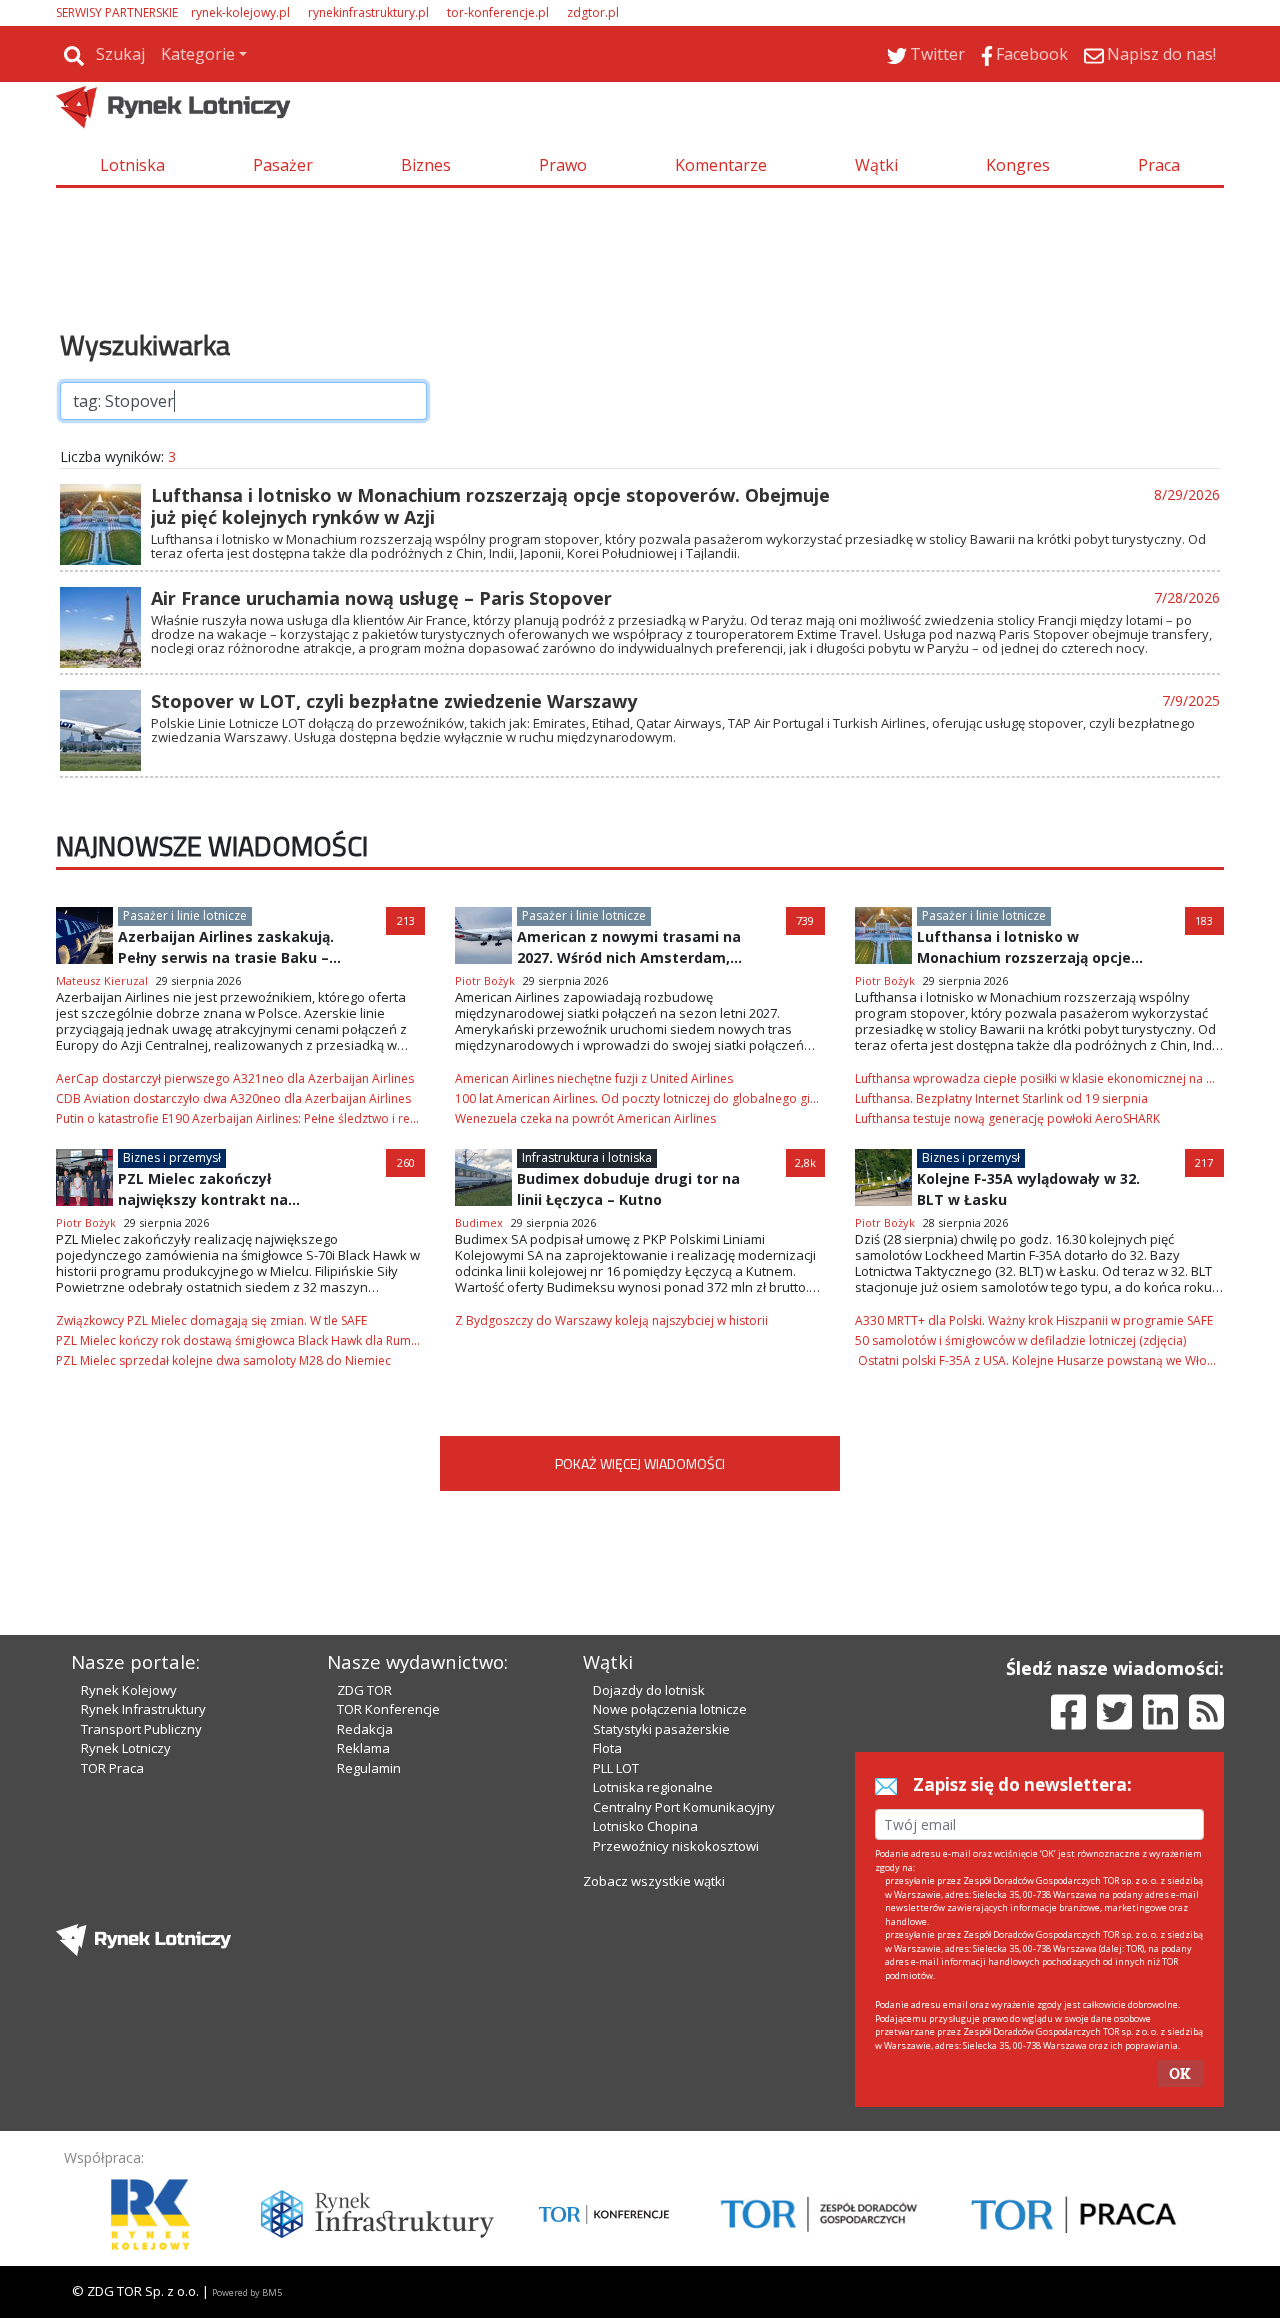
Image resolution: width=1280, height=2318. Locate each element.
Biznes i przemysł (172, 1157)
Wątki (876, 165)
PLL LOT (616, 1768)
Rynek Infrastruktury (143, 1709)
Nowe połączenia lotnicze (670, 1709)
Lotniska (132, 165)
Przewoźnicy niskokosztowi (676, 1846)
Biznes (426, 165)
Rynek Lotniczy (126, 1748)
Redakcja (365, 1729)
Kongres (1018, 165)
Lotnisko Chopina (645, 1826)
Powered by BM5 (247, 2292)
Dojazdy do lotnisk (649, 1690)
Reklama (363, 1748)
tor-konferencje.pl (498, 12)
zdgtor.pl (593, 12)
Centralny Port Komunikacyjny (684, 1807)
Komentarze (721, 165)
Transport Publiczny (141, 1729)
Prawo (563, 165)
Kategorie (198, 54)
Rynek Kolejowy (129, 1690)
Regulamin (369, 1768)
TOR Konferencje (388, 1709)
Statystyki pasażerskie (661, 1729)
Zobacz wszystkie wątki (654, 1881)
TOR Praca (112, 1768)
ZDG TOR (364, 1690)
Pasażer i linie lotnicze (185, 915)
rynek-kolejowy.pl (240, 12)
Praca (1159, 165)
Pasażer (283, 165)
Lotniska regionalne (653, 1787)
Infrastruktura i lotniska (587, 1157)
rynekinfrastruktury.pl (368, 12)
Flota (607, 1748)
